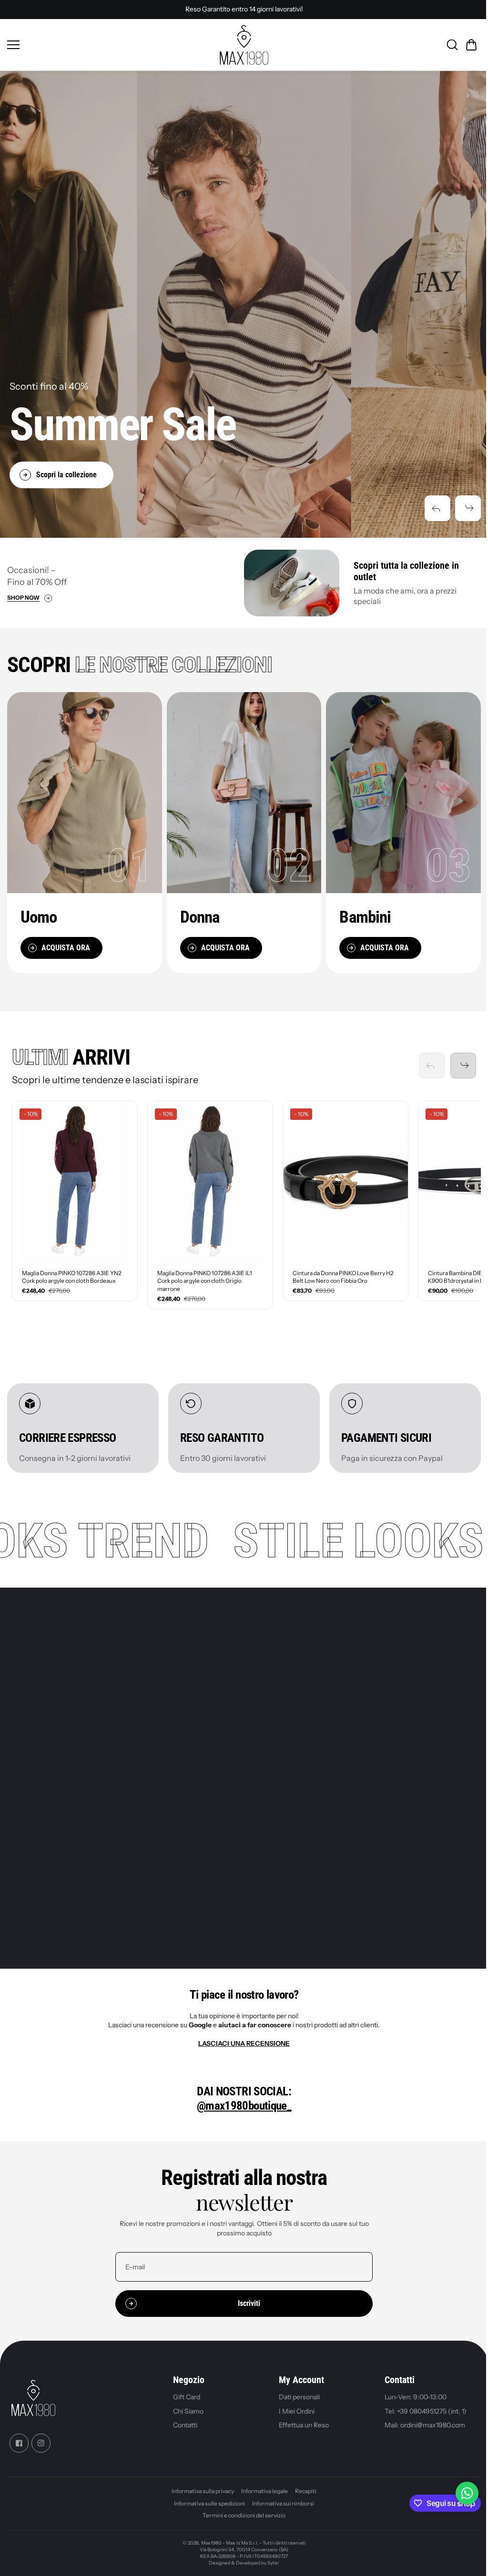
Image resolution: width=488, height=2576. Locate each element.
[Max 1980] (244, 45)
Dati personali (299, 2397)
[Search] (452, 45)
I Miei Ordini (297, 2411)
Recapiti (306, 2491)
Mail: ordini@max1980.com (425, 2425)
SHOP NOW (23, 598)
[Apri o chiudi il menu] (110, 45)
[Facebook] (19, 2443)
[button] (437, 508)
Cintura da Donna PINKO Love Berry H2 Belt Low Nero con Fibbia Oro (343, 1277)
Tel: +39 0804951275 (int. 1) (426, 2411)
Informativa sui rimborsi (283, 2503)
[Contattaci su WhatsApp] (467, 2493)
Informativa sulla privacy (203, 2491)
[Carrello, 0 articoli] (471, 45)
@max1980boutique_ (244, 2106)
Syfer (273, 2563)
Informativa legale (264, 2491)
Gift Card (187, 2397)
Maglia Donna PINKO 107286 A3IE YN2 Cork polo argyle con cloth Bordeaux (72, 1277)
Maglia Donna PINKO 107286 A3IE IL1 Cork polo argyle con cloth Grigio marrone (205, 1281)
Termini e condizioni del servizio (244, 2515)
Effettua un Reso (304, 2425)
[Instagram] (41, 2443)
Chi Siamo (188, 2411)
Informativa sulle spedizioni (209, 2503)
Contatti (185, 2425)
